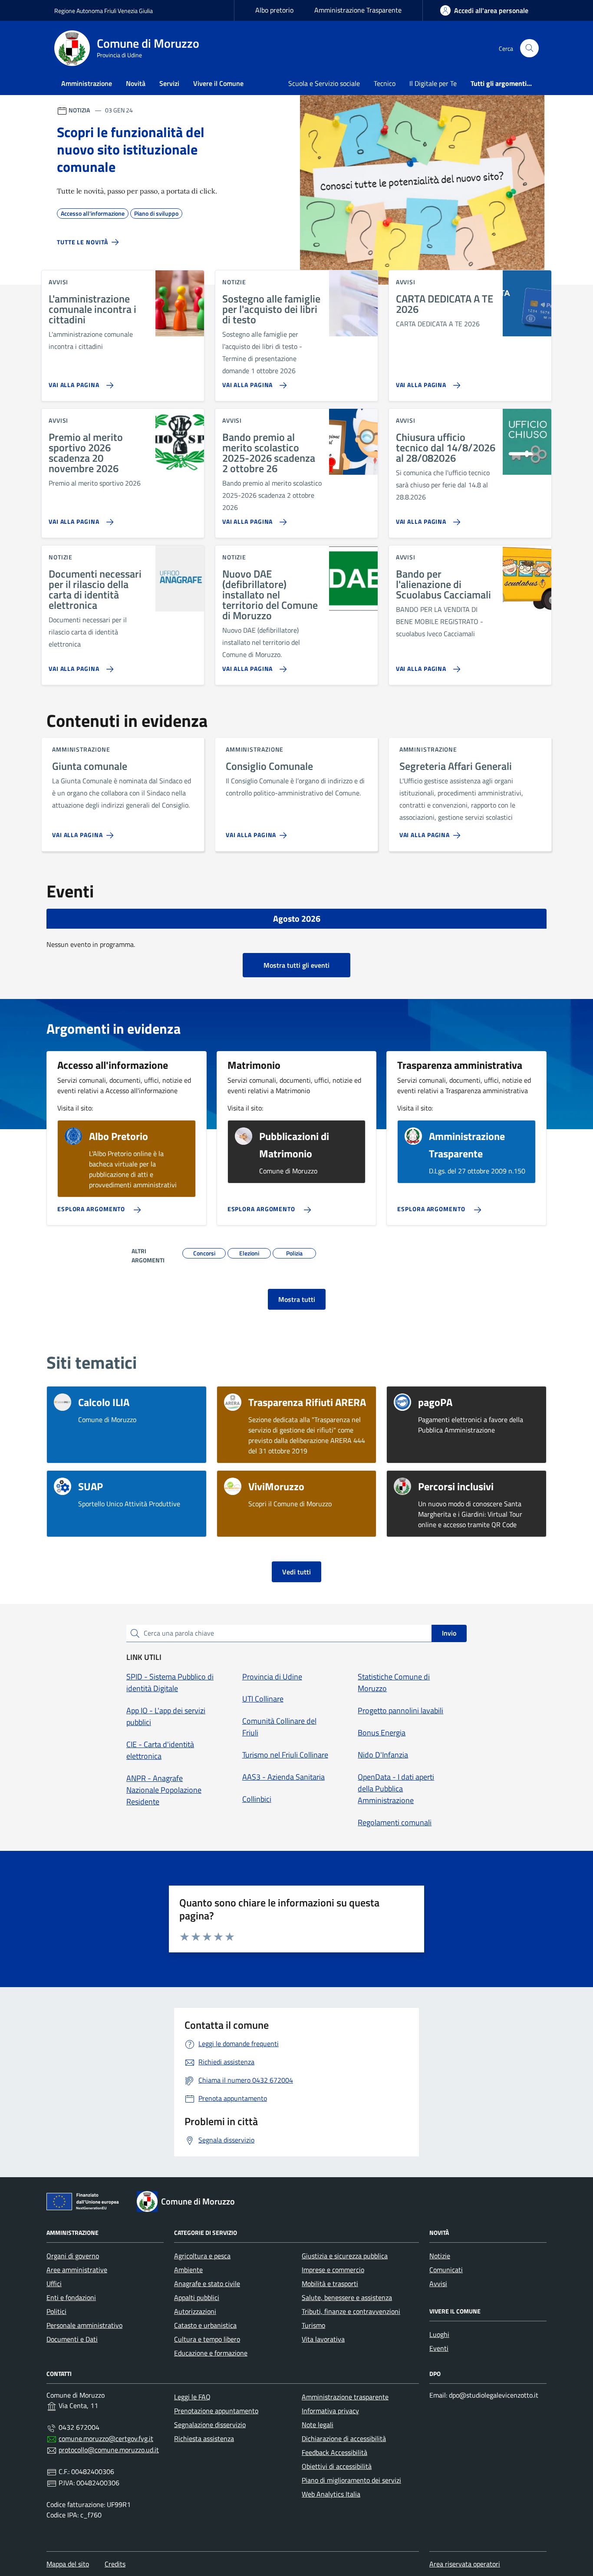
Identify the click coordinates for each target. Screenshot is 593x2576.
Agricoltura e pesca (202, 2256)
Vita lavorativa (323, 2339)
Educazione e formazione (211, 2353)
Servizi (169, 83)
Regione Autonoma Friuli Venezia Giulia (104, 11)
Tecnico (385, 83)
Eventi (439, 2348)
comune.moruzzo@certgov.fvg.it (106, 2438)
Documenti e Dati (72, 2339)
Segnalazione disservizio (210, 2425)
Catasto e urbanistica (205, 2325)
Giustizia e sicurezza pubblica (345, 2256)
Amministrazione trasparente (345, 2397)
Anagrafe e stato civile (207, 2284)
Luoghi (439, 2334)
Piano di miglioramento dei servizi (351, 2480)
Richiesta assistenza (204, 2438)
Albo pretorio (274, 10)
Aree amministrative (77, 2270)
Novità (136, 83)
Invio (449, 1633)
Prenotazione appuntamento (216, 2411)
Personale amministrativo (84, 2325)
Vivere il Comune (218, 83)
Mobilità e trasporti (330, 2284)
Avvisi (438, 2284)
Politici (56, 2311)
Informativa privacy (330, 2411)
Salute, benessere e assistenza (347, 2297)
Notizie (440, 2256)
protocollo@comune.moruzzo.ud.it (109, 2450)
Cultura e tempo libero (207, 2339)
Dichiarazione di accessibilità (344, 2438)
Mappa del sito (68, 2564)
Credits (115, 2564)
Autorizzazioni (195, 2311)
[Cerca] (529, 48)
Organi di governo (73, 2256)
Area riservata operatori (465, 2564)
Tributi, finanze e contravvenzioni (351, 2311)
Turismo (313, 2325)
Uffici (54, 2284)
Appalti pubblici (197, 2297)
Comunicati (446, 2270)
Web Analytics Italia (331, 2494)
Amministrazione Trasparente (358, 10)
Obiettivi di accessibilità (337, 2466)
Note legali (318, 2425)
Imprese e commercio (333, 2270)
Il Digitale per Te (433, 83)
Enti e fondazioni (71, 2297)
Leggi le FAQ (192, 2397)
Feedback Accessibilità (334, 2452)
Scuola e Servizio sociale (324, 83)
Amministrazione (87, 83)
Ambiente (188, 2270)
